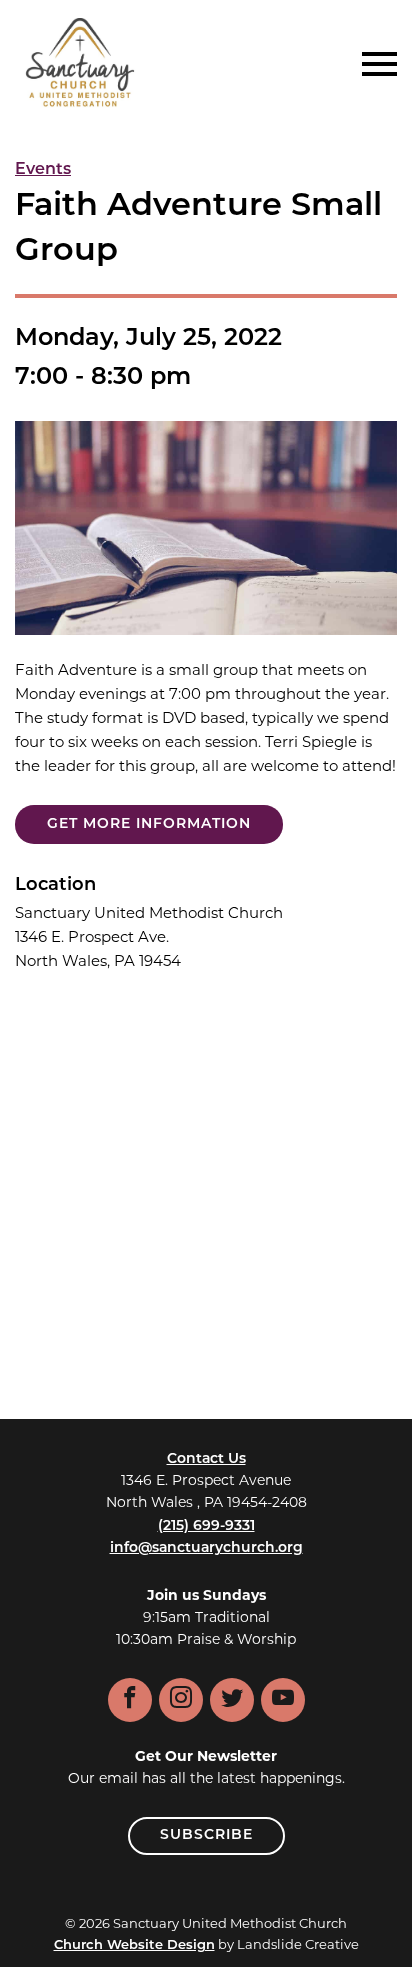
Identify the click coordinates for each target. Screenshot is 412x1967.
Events (43, 170)
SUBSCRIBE (206, 1835)
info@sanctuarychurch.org (206, 1548)
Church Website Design (134, 1945)
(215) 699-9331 (206, 1526)
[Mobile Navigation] (375, 64)
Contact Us (206, 1459)
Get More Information (149, 824)
